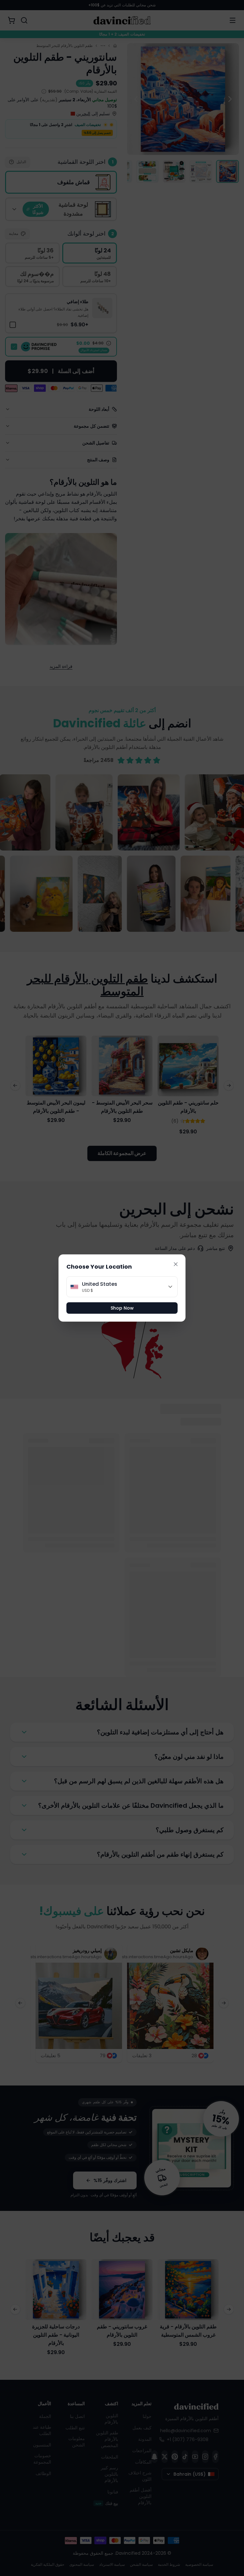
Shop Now (122, 1308)
